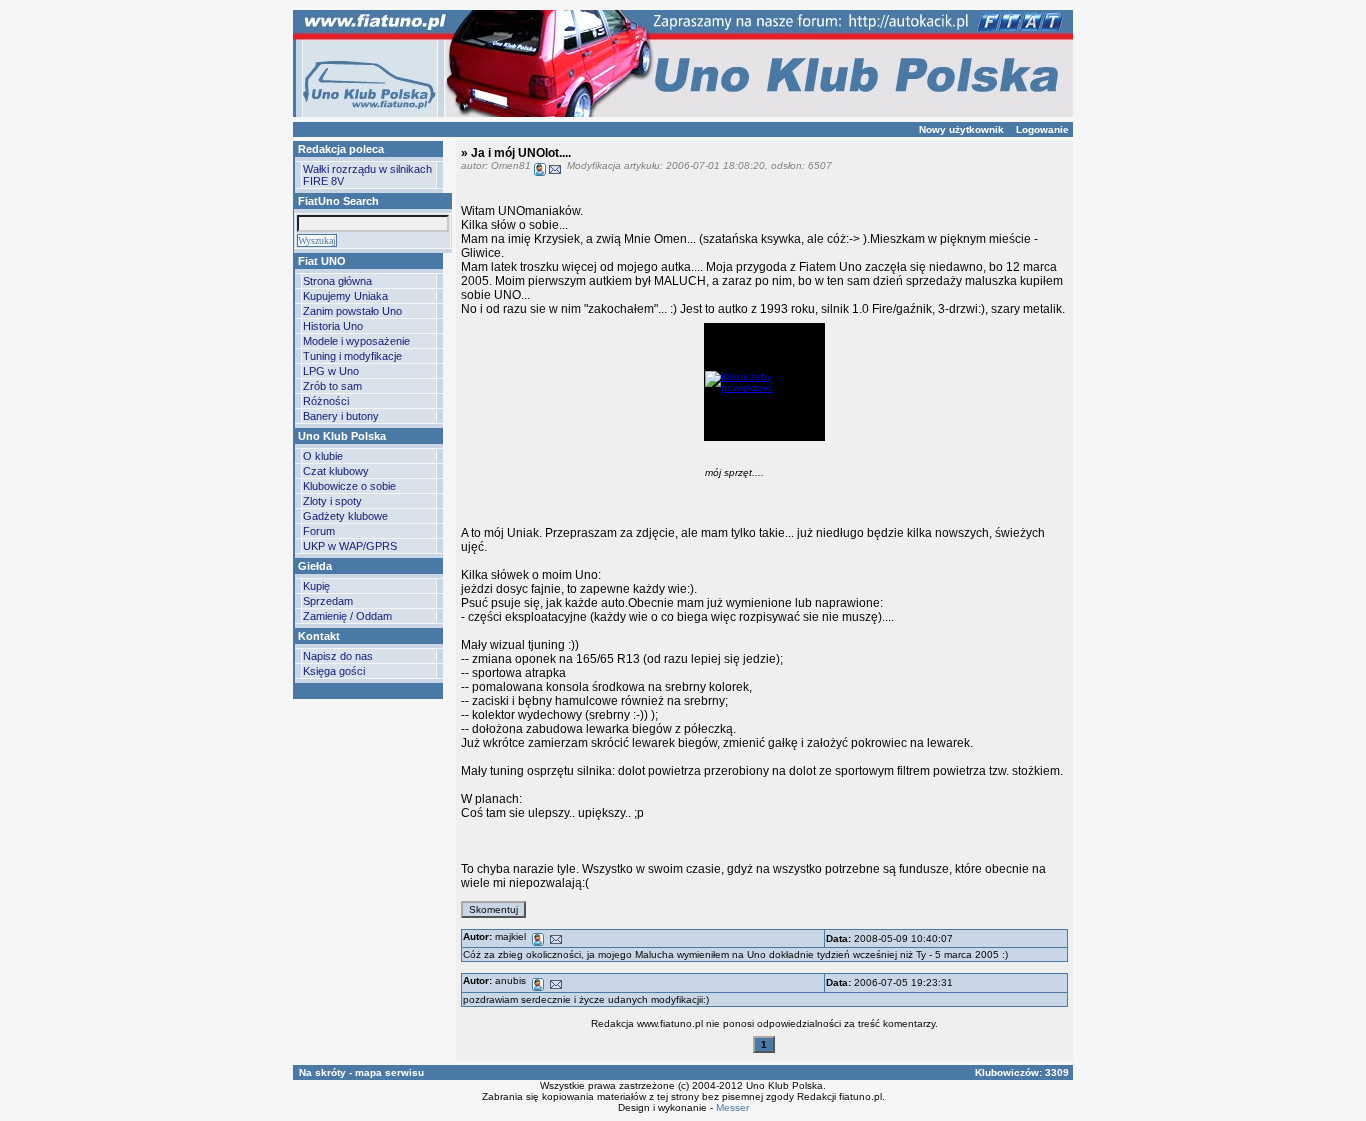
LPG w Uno (331, 371)
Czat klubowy (336, 471)
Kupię (316, 586)
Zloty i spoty (332, 501)
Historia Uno (333, 326)
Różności (326, 401)
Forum (319, 531)
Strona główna (337, 281)
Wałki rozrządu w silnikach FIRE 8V (367, 175)
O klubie (323, 456)
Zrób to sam (332, 386)
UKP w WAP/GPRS (350, 546)
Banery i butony (341, 416)
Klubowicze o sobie (349, 486)
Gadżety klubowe (345, 516)
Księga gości (334, 671)
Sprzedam (328, 601)
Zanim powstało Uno (352, 311)
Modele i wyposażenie (356, 341)
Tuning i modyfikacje (352, 356)
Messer (732, 1107)
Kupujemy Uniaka (345, 296)
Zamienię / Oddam (347, 616)
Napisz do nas (338, 656)
